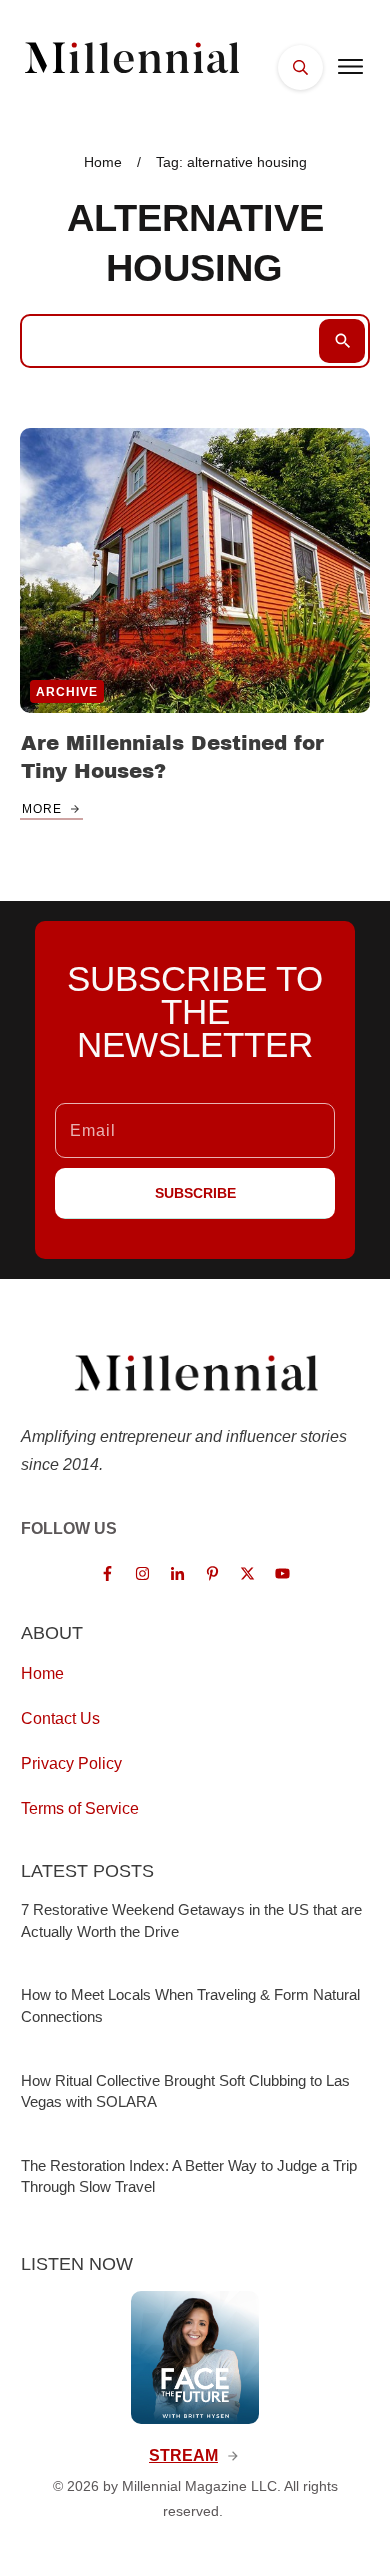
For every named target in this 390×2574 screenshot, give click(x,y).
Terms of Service (80, 1808)
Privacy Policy (71, 1763)
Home (42, 1673)
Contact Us (60, 1718)
